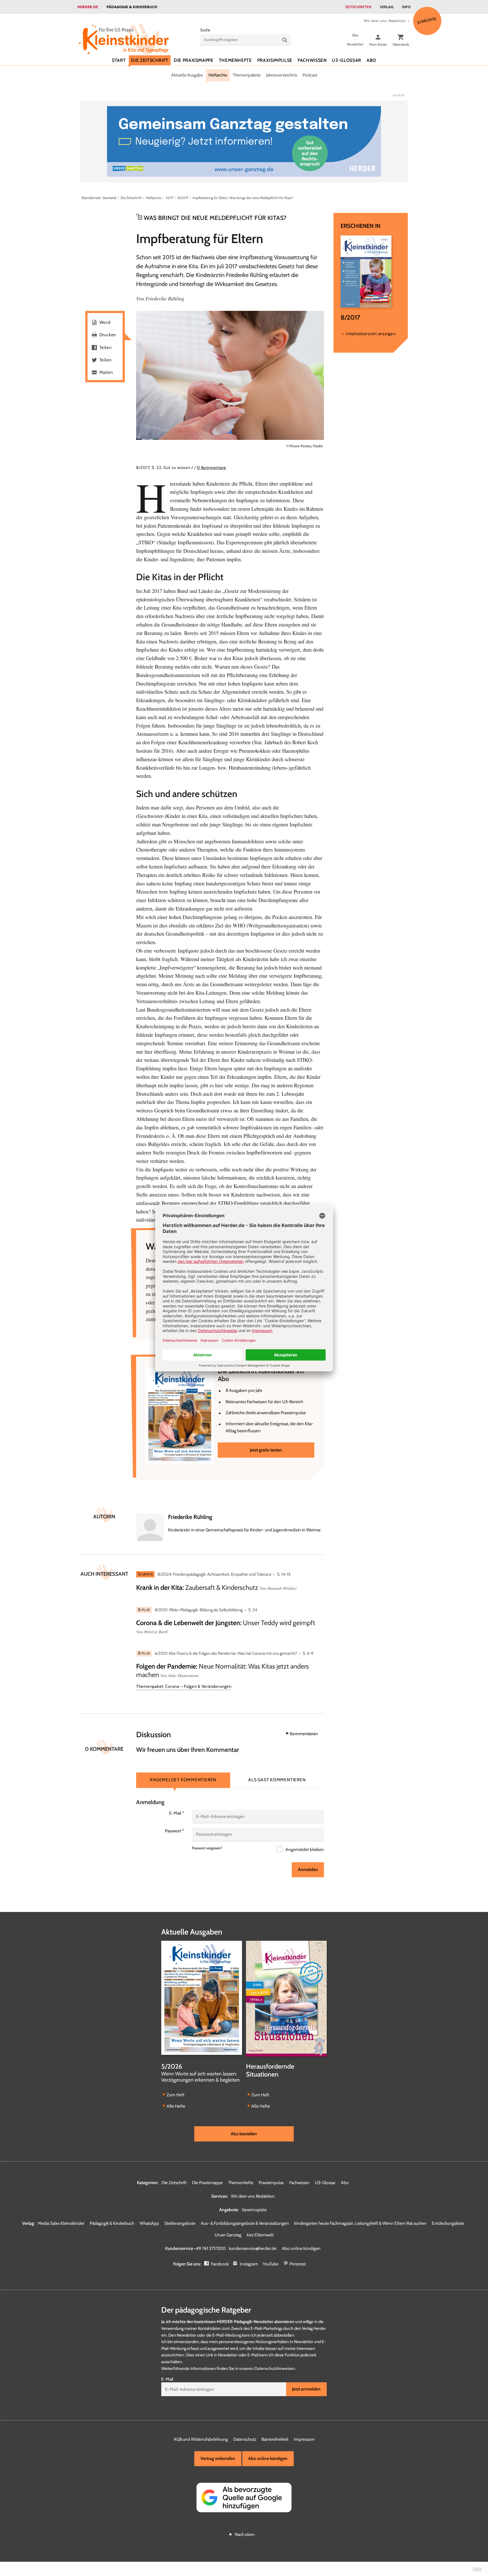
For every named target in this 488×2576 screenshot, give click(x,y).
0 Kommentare (212, 468)
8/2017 (183, 198)
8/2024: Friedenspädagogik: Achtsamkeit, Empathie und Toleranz (214, 1574)
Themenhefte (235, 60)
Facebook (220, 2264)
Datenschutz (245, 2439)
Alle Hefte (176, 2106)
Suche (205, 30)
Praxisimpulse (275, 60)
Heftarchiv (218, 75)
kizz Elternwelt (260, 2235)
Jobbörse (427, 20)
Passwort (175, 1831)
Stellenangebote (180, 2223)
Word (105, 322)
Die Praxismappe (194, 60)
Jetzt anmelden (306, 2389)
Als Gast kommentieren (277, 1780)
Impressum (304, 2439)
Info (406, 7)
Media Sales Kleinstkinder (61, 2223)
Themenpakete (247, 75)
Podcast (310, 75)
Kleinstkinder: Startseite (99, 198)
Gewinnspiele (254, 2210)
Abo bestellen (244, 2134)
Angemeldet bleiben (304, 1849)
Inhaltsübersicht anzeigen (371, 334)
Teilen (106, 347)
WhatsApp (149, 2223)
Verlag (387, 7)
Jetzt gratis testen (266, 1450)
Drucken (108, 335)
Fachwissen (312, 60)
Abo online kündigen (301, 2248)
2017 (169, 198)
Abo (371, 60)
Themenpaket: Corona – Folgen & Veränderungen (184, 1686)
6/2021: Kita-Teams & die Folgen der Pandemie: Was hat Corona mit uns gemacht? (226, 1653)
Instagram (249, 2264)
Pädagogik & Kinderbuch (132, 7)
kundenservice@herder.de (253, 2248)
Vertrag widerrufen (218, 2458)
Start (119, 60)
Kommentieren (304, 1734)
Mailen (106, 372)
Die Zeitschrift (150, 60)
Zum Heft (176, 2095)
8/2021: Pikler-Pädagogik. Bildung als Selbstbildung (199, 1610)
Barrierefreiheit (275, 2439)
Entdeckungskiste (448, 2223)
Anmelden (308, 1869)
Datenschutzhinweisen (275, 2368)
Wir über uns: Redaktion (385, 21)
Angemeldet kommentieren (183, 1780)
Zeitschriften (358, 7)
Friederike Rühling (165, 298)
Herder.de (88, 7)
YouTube (271, 2264)
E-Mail (177, 1813)
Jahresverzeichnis (282, 75)
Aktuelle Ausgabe (187, 75)
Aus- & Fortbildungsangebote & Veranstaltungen (245, 2223)
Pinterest (298, 2264)
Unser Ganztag (228, 2235)
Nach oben (245, 2534)
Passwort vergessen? (207, 1848)
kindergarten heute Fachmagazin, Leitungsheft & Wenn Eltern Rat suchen (360, 2223)
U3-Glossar (346, 60)
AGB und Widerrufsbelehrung (201, 2439)
